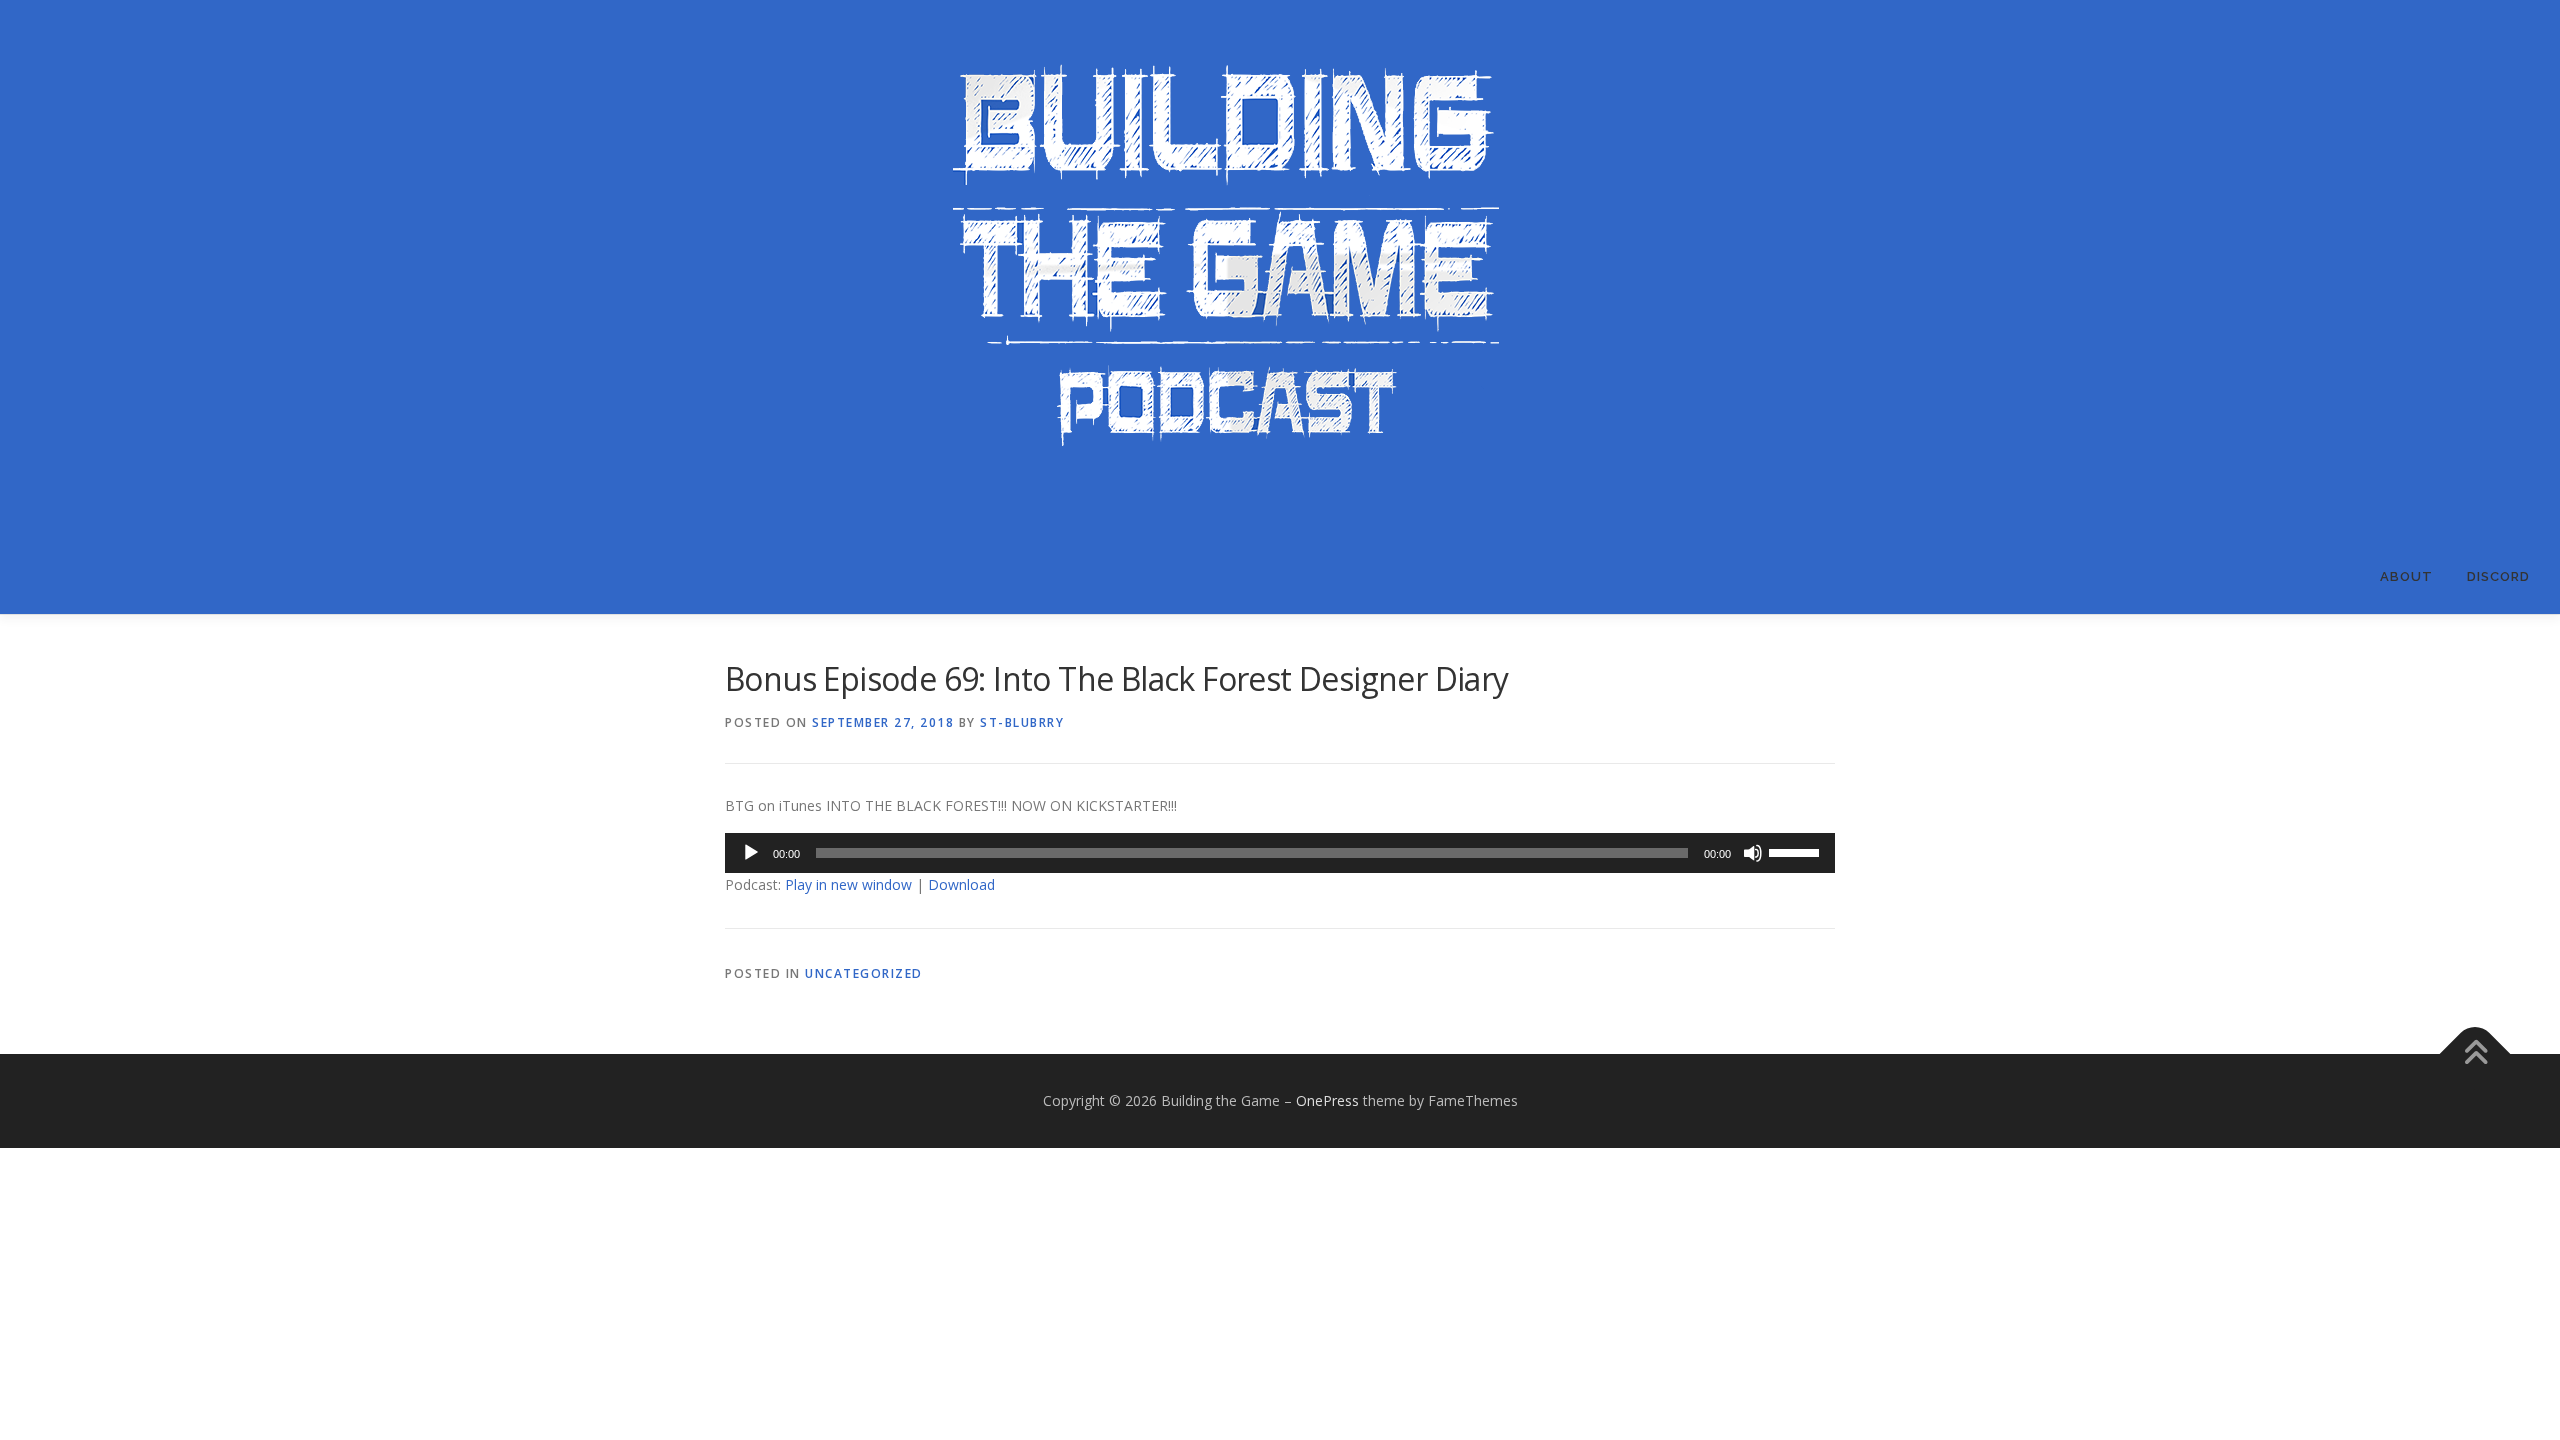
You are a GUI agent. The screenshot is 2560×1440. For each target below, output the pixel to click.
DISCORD (2498, 576)
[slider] (1797, 851)
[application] (1280, 853)
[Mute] (1753, 853)
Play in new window (848, 884)
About (2406, 576)
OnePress (1327, 1100)
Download (961, 884)
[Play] (751, 853)
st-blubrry (1022, 722)
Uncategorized (864, 973)
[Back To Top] (2475, 1054)
